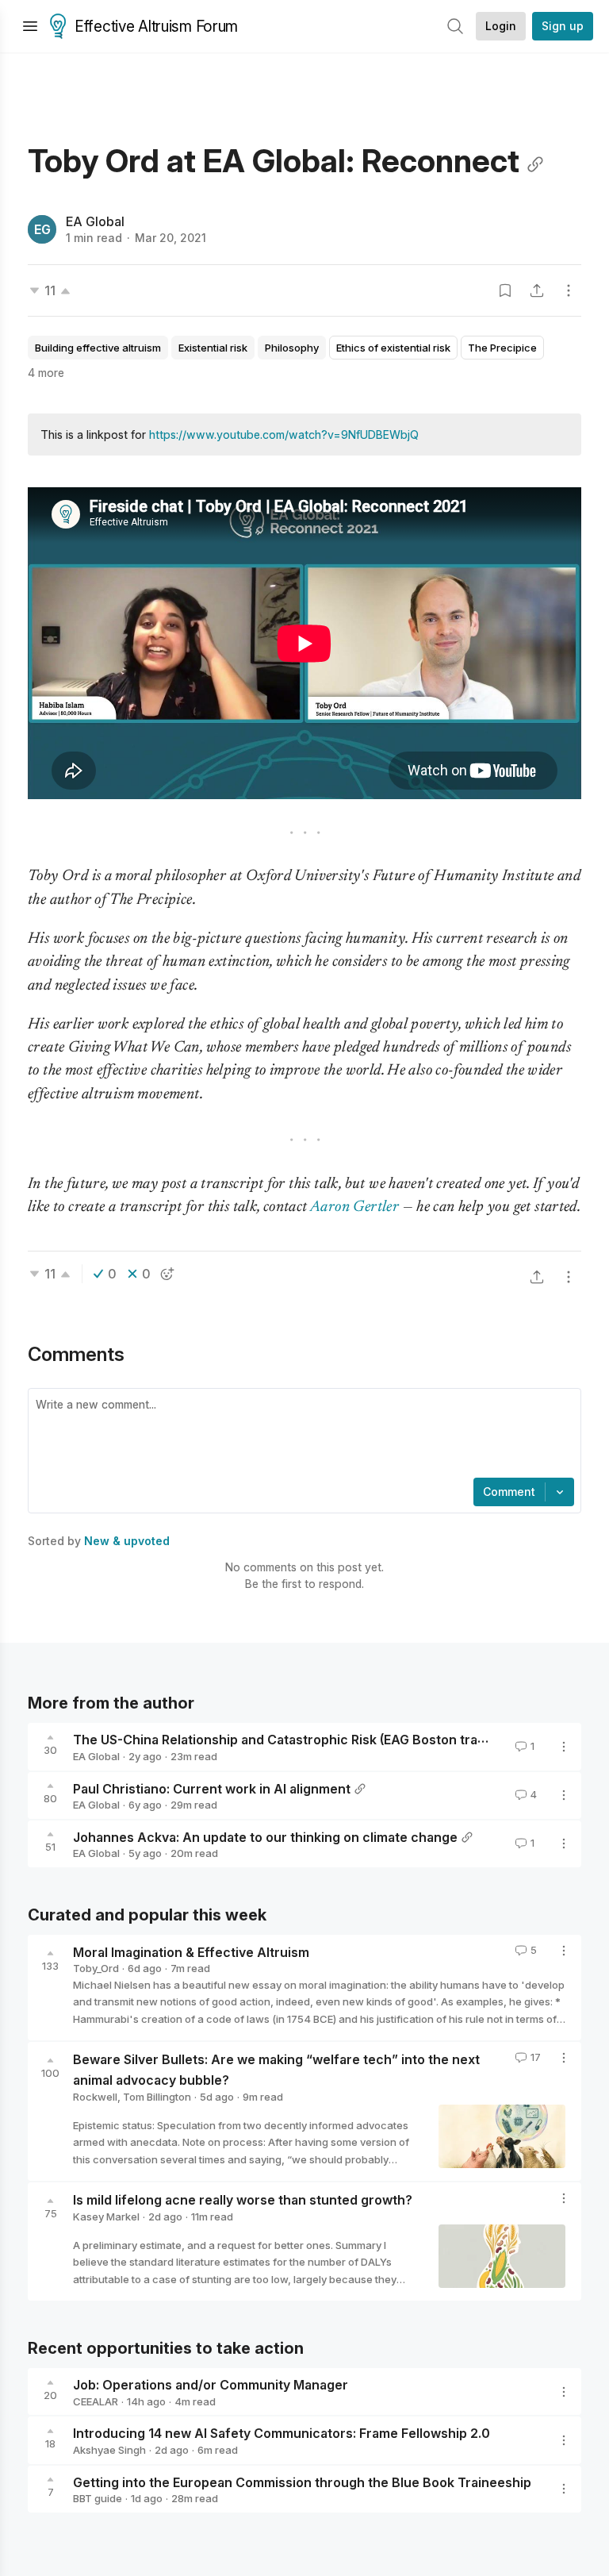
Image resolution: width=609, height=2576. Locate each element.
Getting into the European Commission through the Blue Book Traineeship (302, 2482)
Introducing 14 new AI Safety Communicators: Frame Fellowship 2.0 (282, 2433)
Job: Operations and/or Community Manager (211, 2385)
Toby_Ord (96, 1968)
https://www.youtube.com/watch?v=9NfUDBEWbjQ (284, 434)
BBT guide (98, 2498)
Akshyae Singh (109, 2450)
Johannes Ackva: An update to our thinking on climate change (265, 1836)
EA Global (95, 221)
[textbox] (301, 1435)
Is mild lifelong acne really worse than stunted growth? (243, 2200)
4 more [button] (46, 373)
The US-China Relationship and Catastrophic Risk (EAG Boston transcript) (299, 1740)
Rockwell (95, 2097)
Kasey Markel (106, 2217)
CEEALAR (96, 2401)
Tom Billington (157, 2097)
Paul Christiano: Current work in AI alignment (212, 1788)
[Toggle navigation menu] (30, 26)
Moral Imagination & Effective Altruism (191, 1951)
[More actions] (569, 290)
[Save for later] (505, 290)
